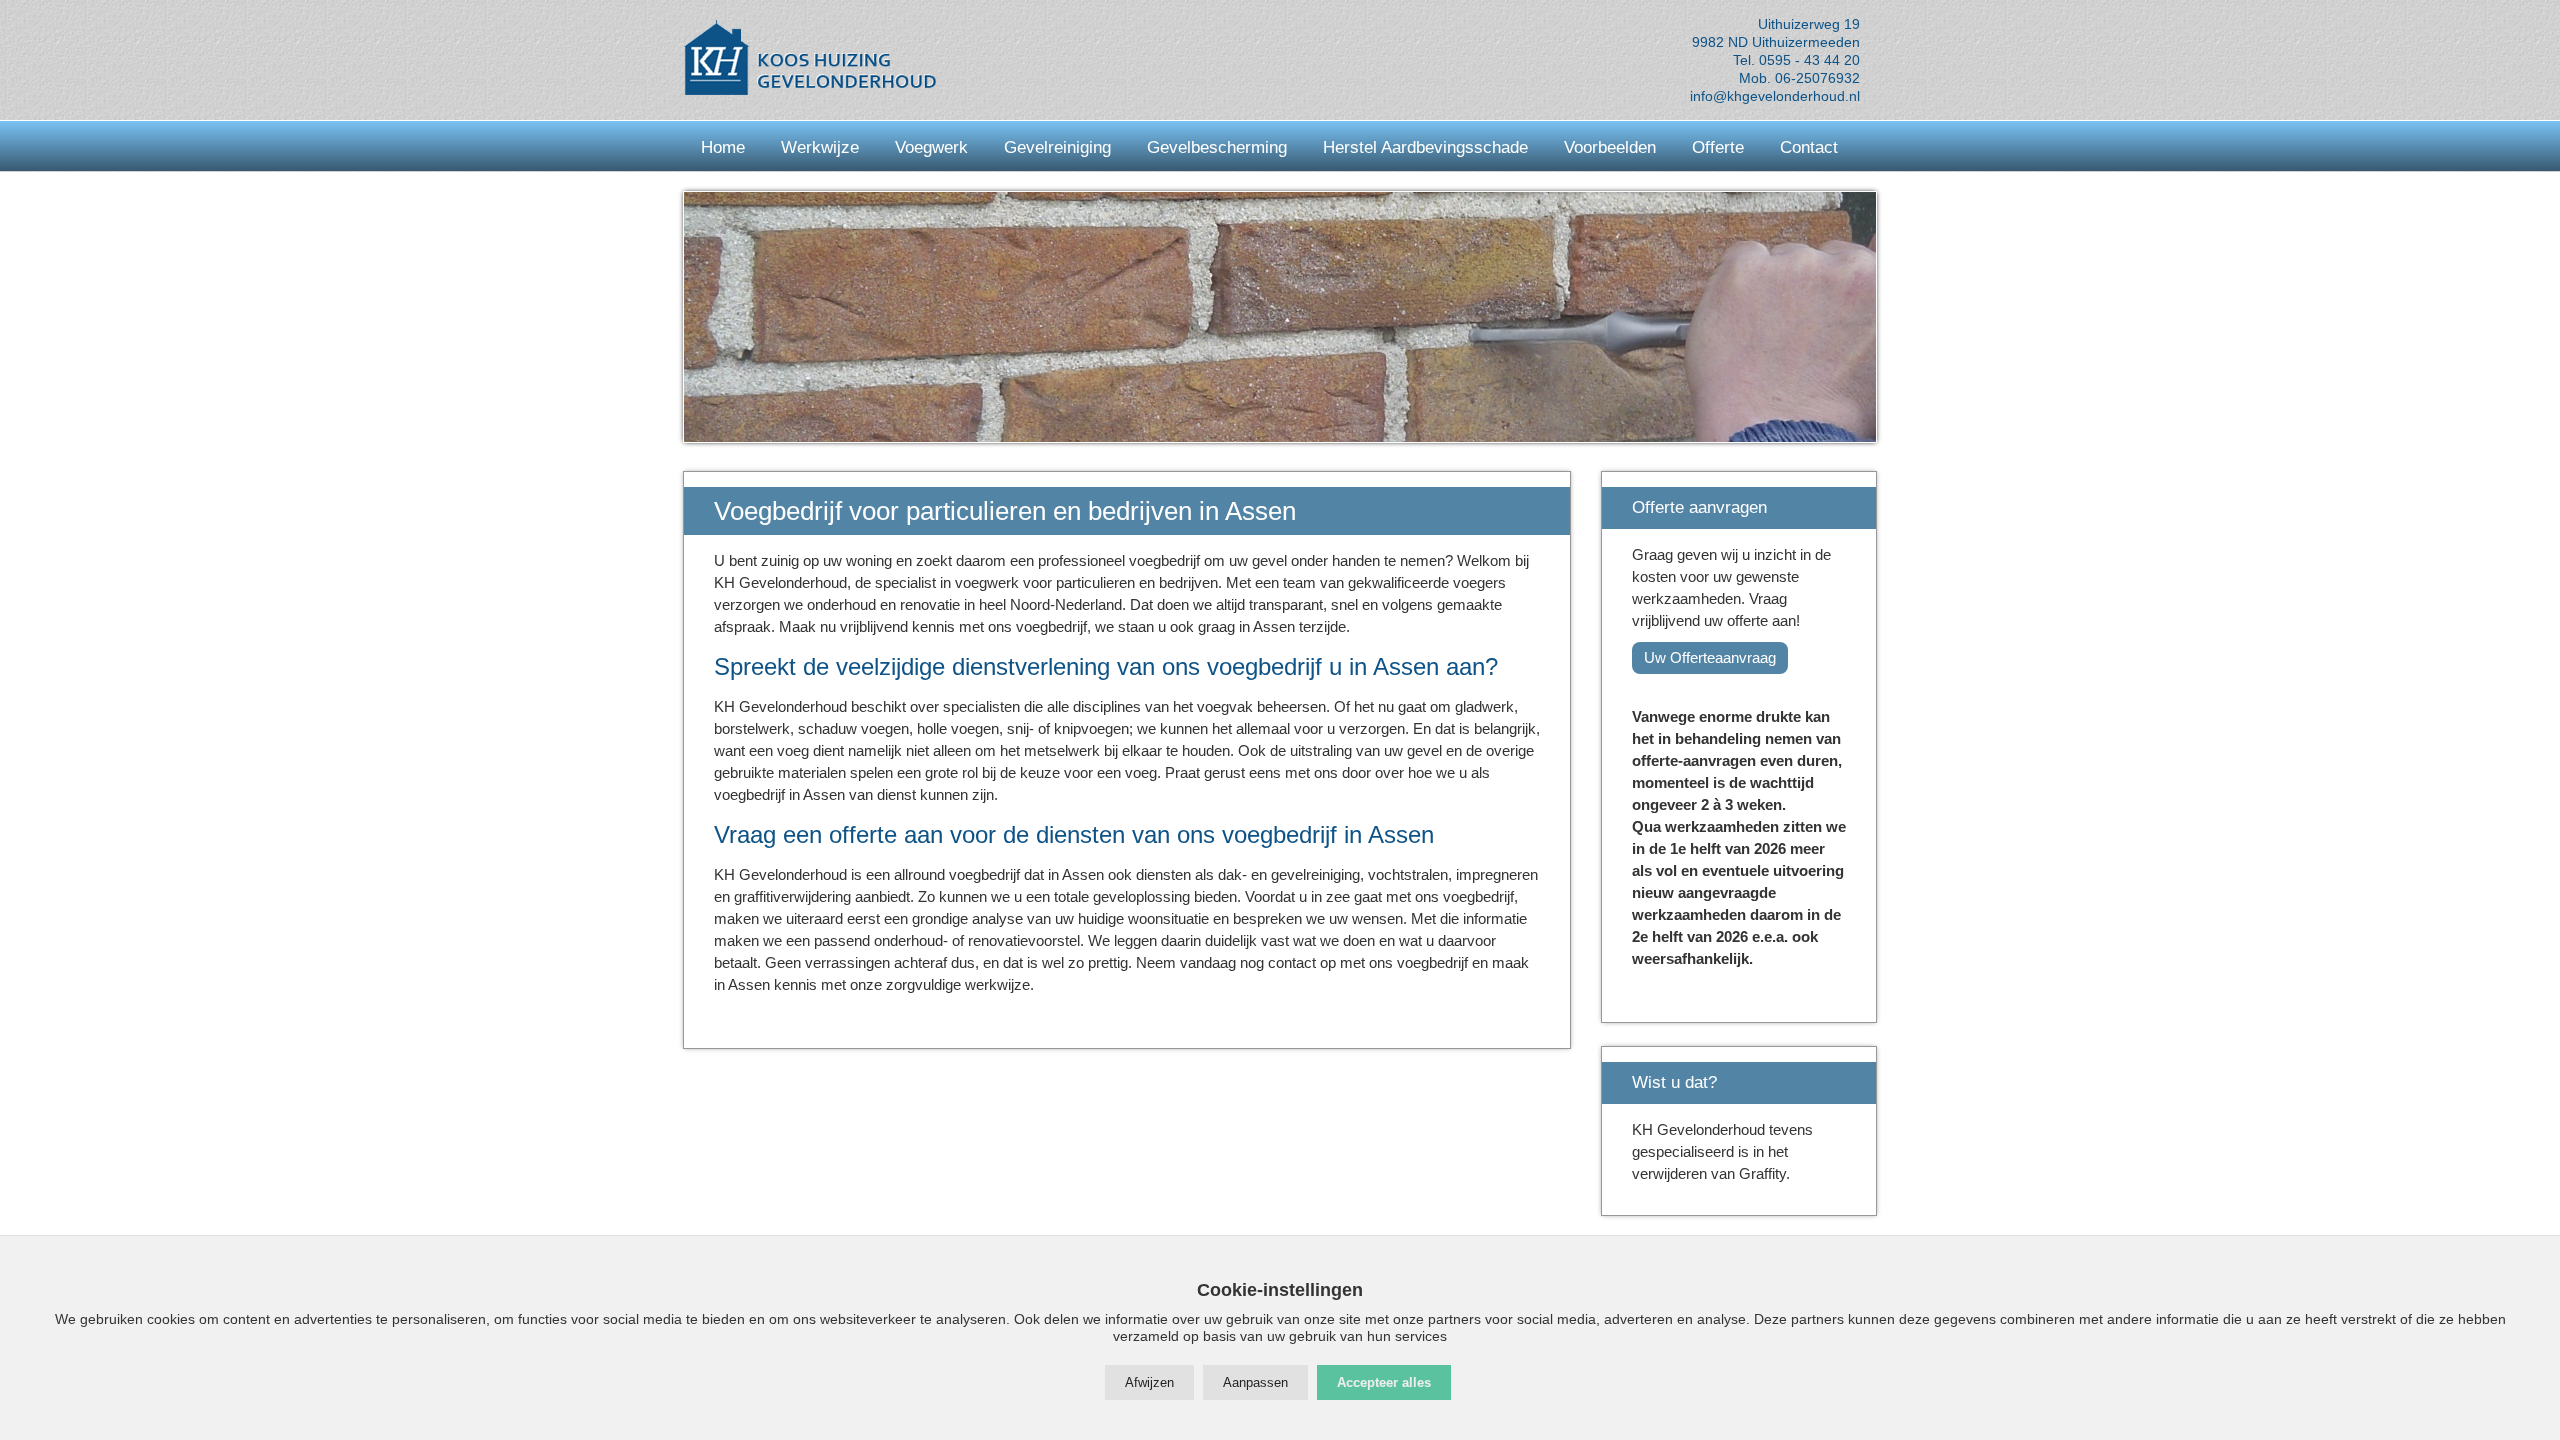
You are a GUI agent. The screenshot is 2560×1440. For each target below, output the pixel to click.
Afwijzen (1149, 1382)
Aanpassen (1255, 1382)
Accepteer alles (1384, 1382)
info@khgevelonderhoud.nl (1775, 96)
